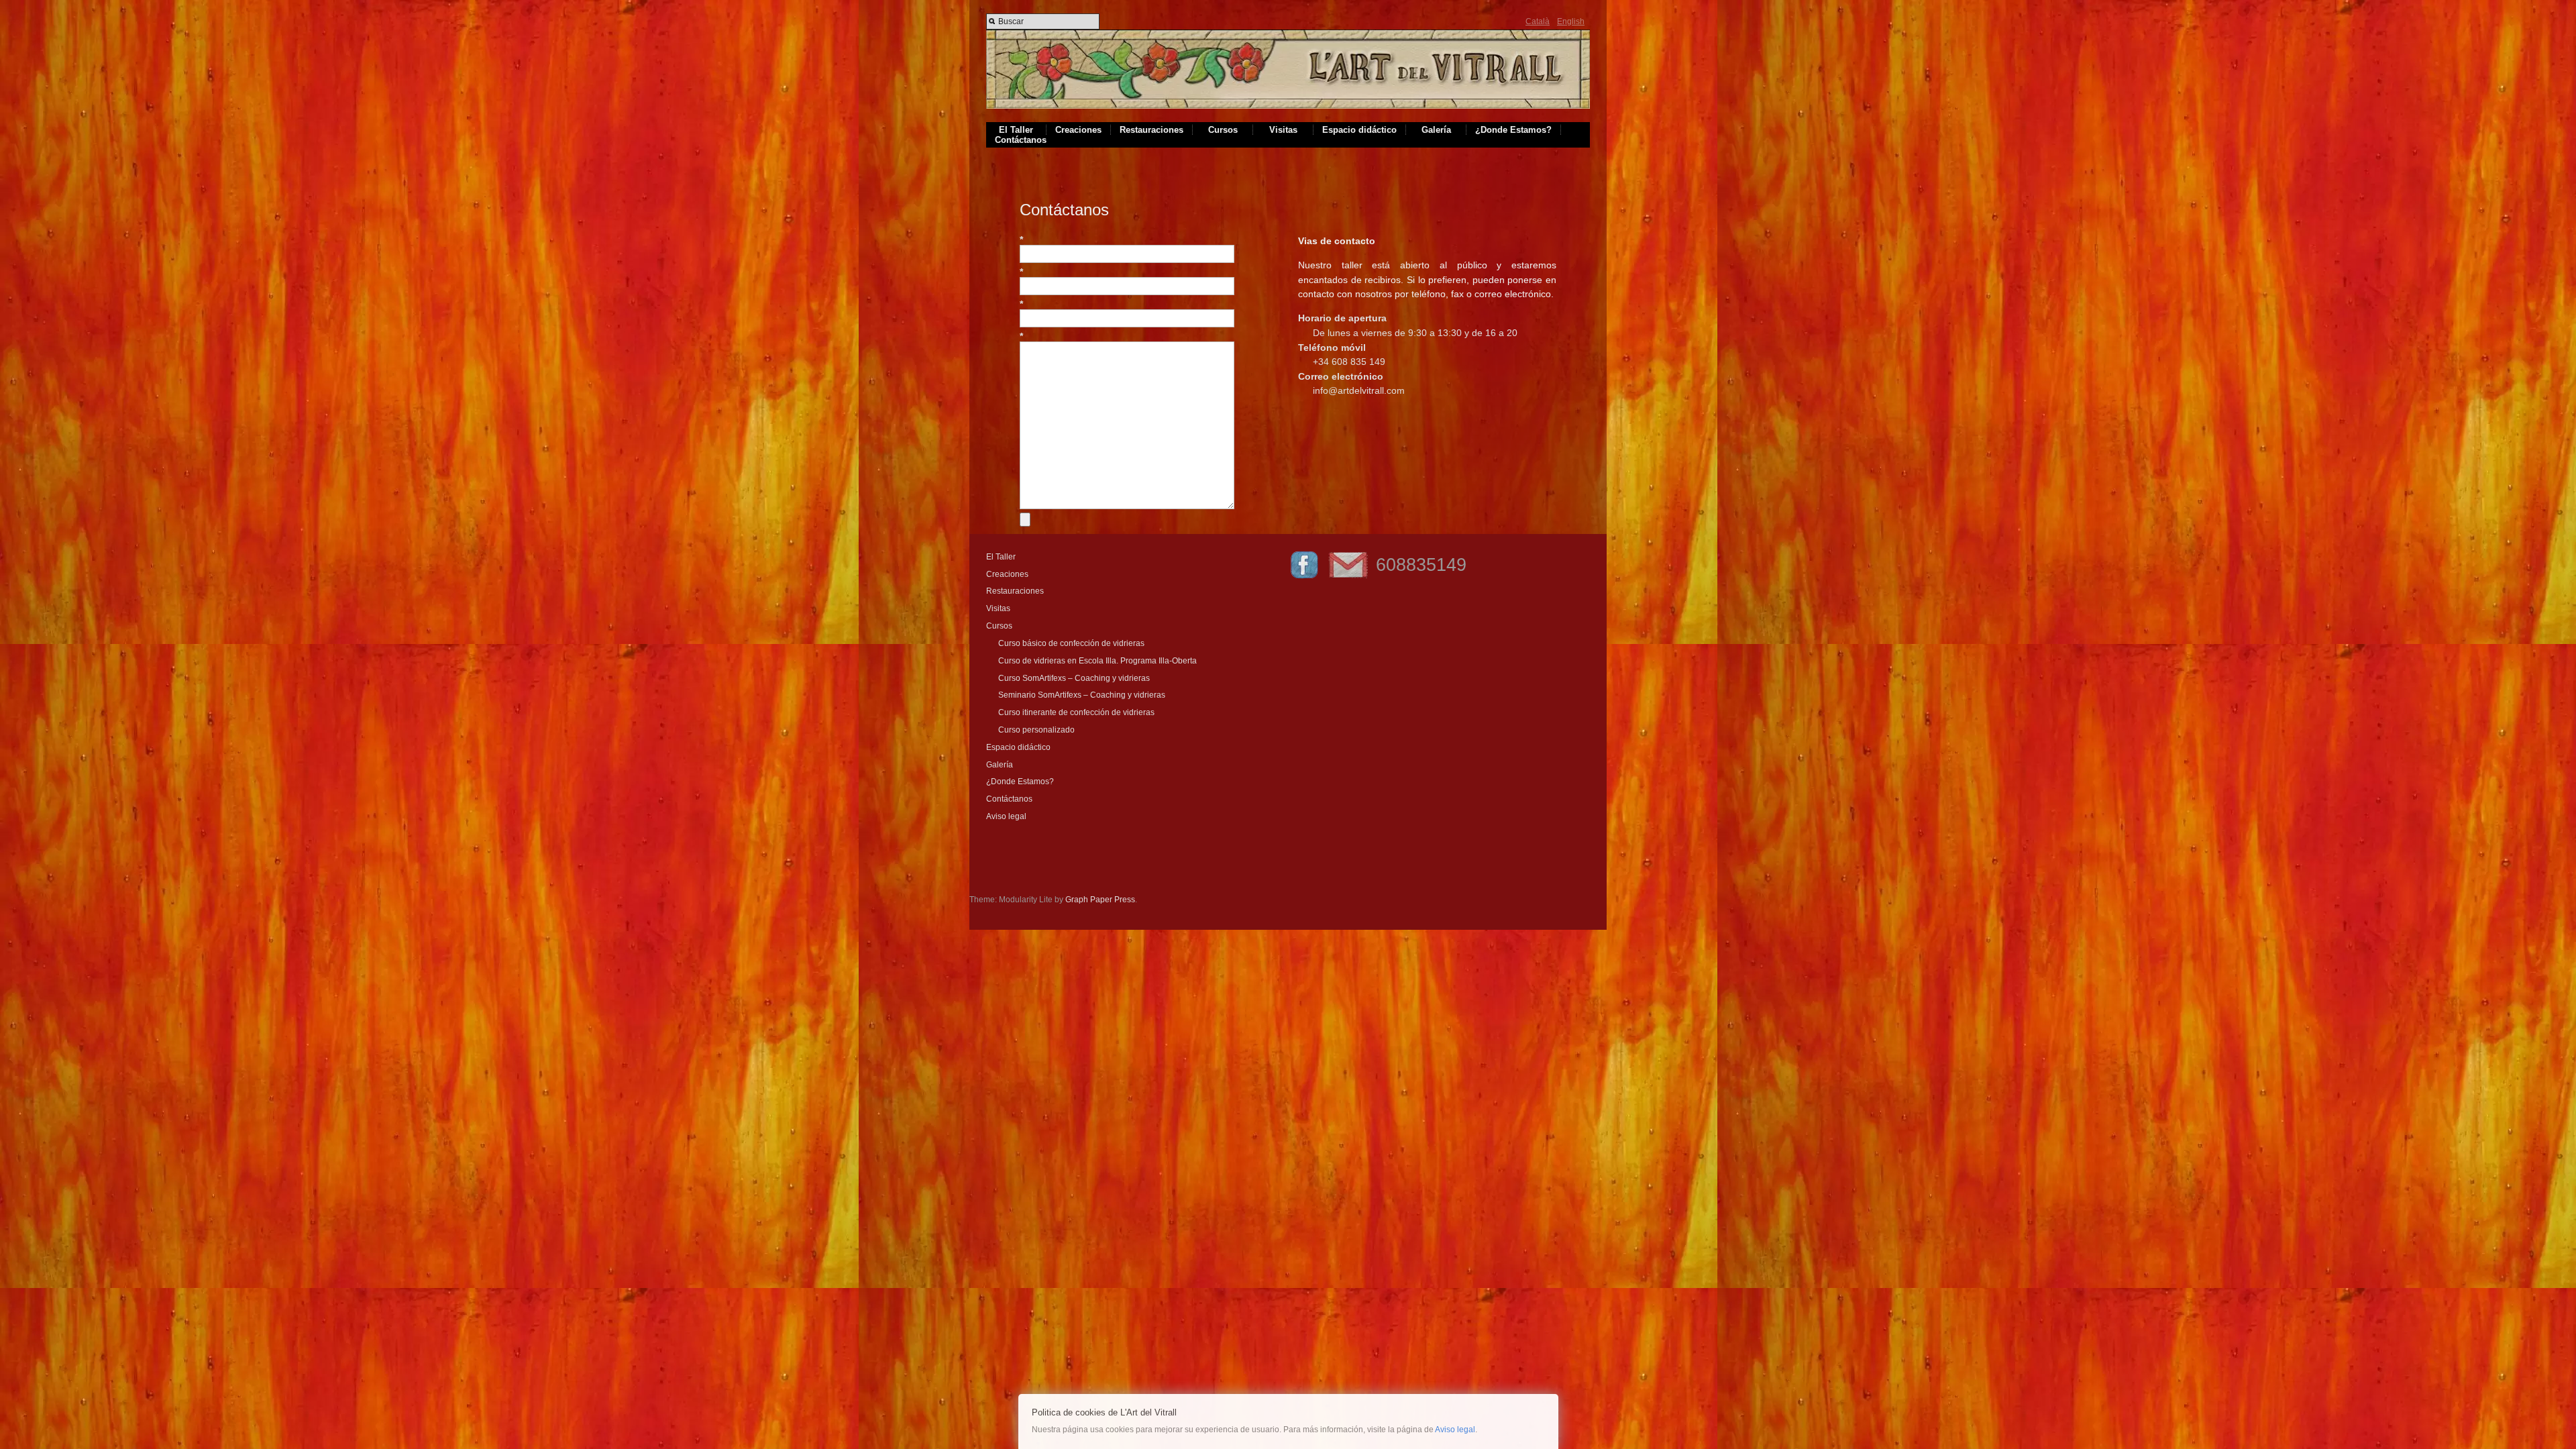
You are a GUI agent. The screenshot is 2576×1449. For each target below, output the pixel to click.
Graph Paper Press (1100, 900)
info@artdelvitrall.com (1359, 390)
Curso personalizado (1036, 730)
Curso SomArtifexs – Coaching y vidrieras (1074, 678)
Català (1538, 21)
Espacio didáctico (1359, 130)
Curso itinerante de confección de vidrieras (1076, 712)
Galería (1436, 130)
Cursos (1223, 130)
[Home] (1288, 106)
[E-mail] (1348, 578)
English (1571, 21)
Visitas (1283, 130)
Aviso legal (1006, 816)
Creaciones (1078, 130)
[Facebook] (1304, 578)
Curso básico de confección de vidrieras (1071, 643)
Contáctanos (1021, 140)
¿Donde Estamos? (1513, 130)
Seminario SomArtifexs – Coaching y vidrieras (1082, 695)
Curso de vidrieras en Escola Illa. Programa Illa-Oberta (1097, 661)
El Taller (1016, 130)
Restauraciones (1151, 130)
